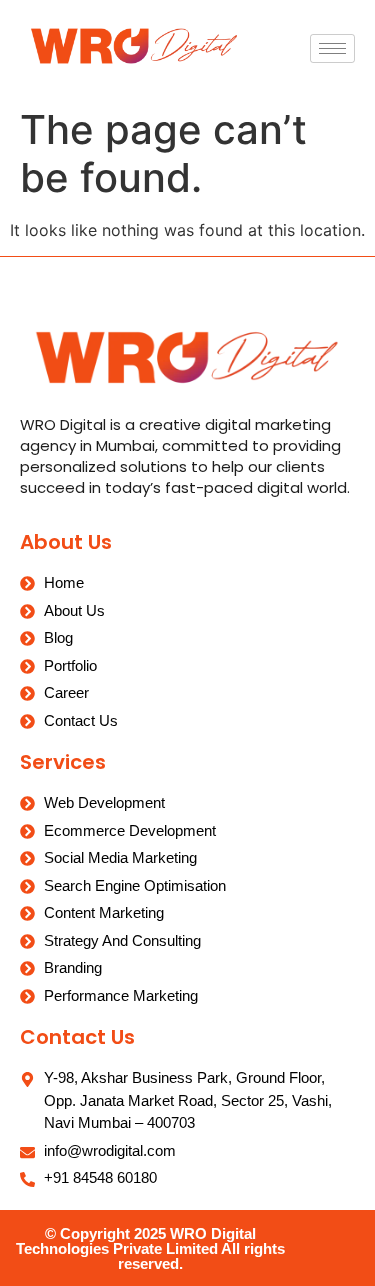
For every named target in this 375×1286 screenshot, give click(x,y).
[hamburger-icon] (332, 48)
